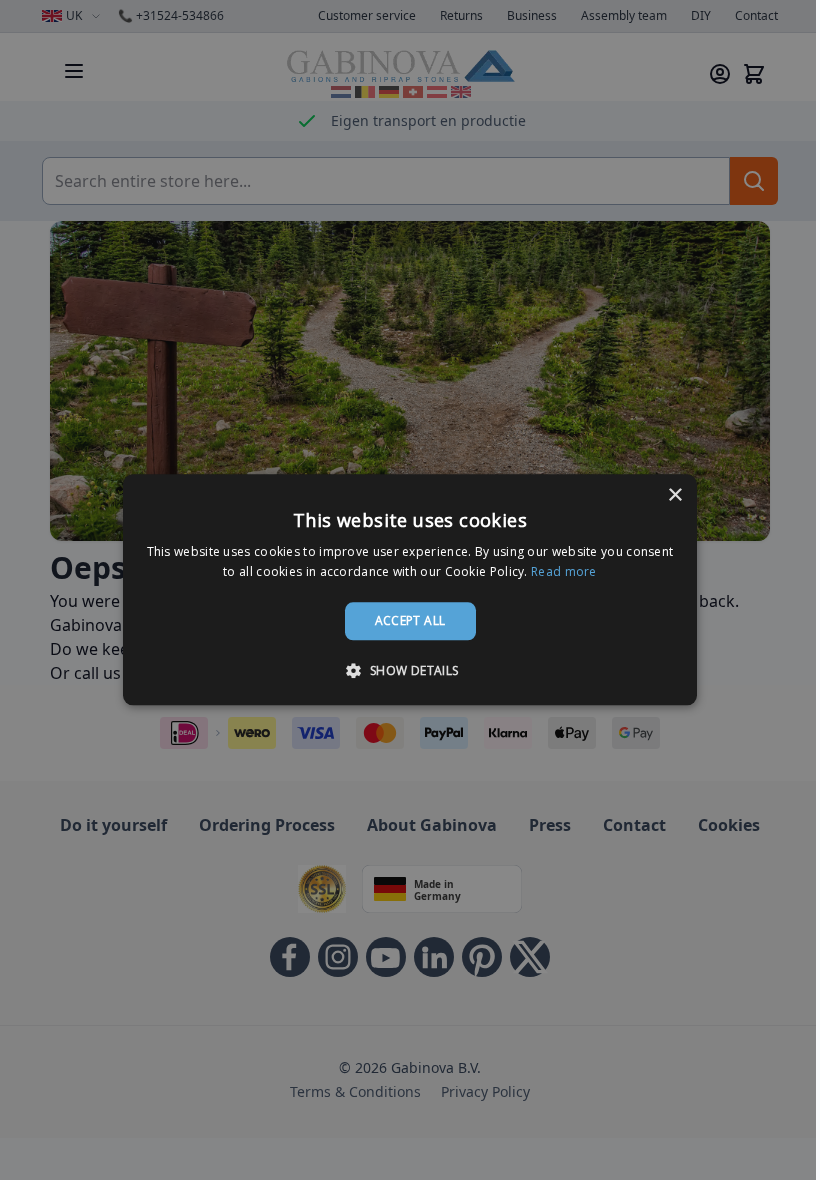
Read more (564, 572)
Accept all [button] (410, 620)
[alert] (410, 590)
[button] (409, 671)
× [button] (674, 495)
